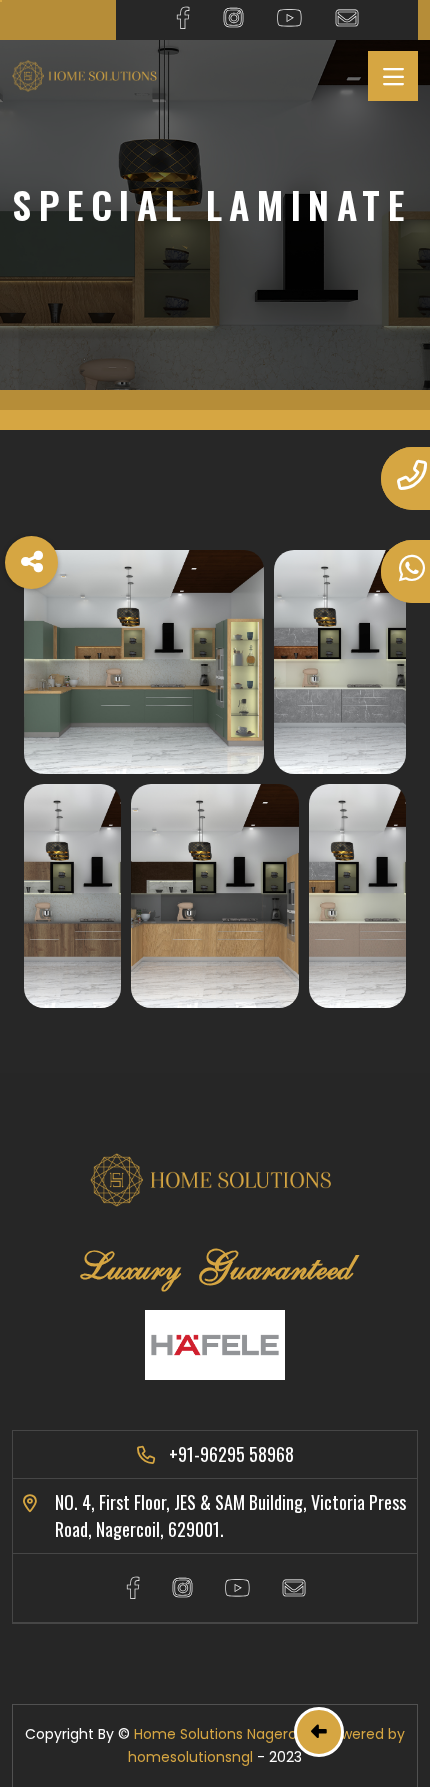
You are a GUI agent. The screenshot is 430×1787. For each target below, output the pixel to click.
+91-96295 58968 (231, 1454)
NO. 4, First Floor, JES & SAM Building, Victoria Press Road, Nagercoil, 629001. (230, 1515)
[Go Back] (319, 1732)
